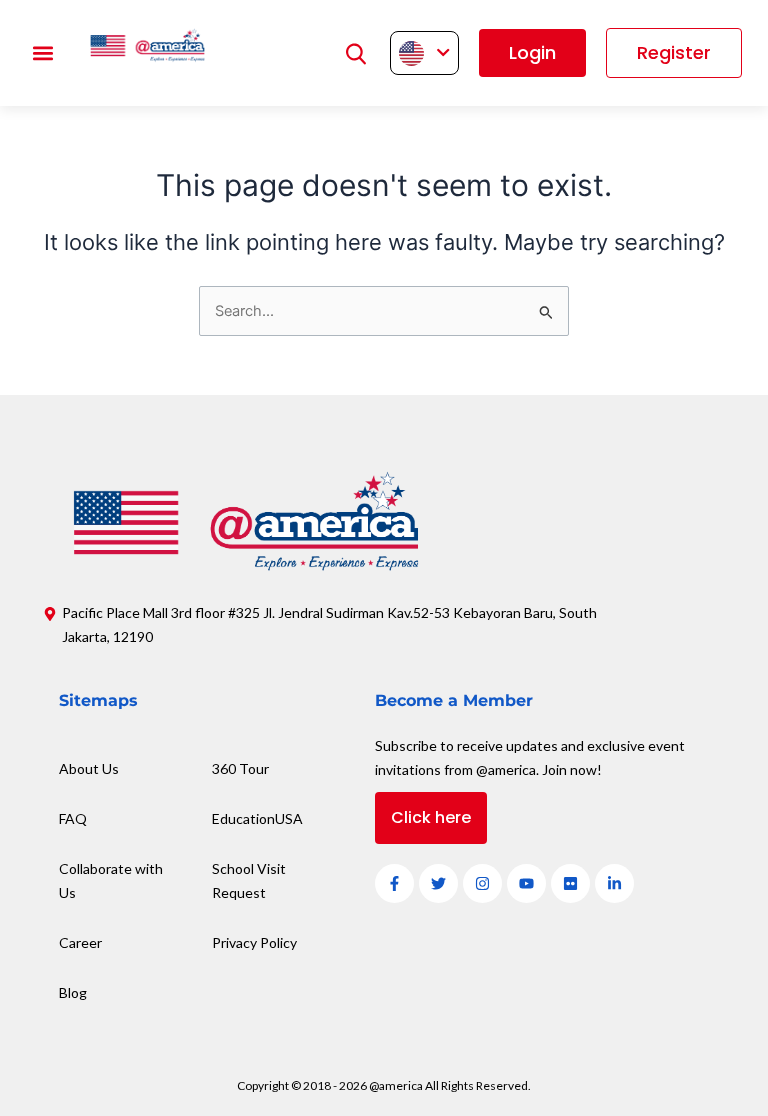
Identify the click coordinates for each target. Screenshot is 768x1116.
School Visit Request (249, 880)
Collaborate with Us (111, 880)
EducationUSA (257, 818)
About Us (89, 768)
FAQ (73, 818)
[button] (42, 53)
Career (80, 942)
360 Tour (240, 768)
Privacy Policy (254, 942)
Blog (73, 992)
